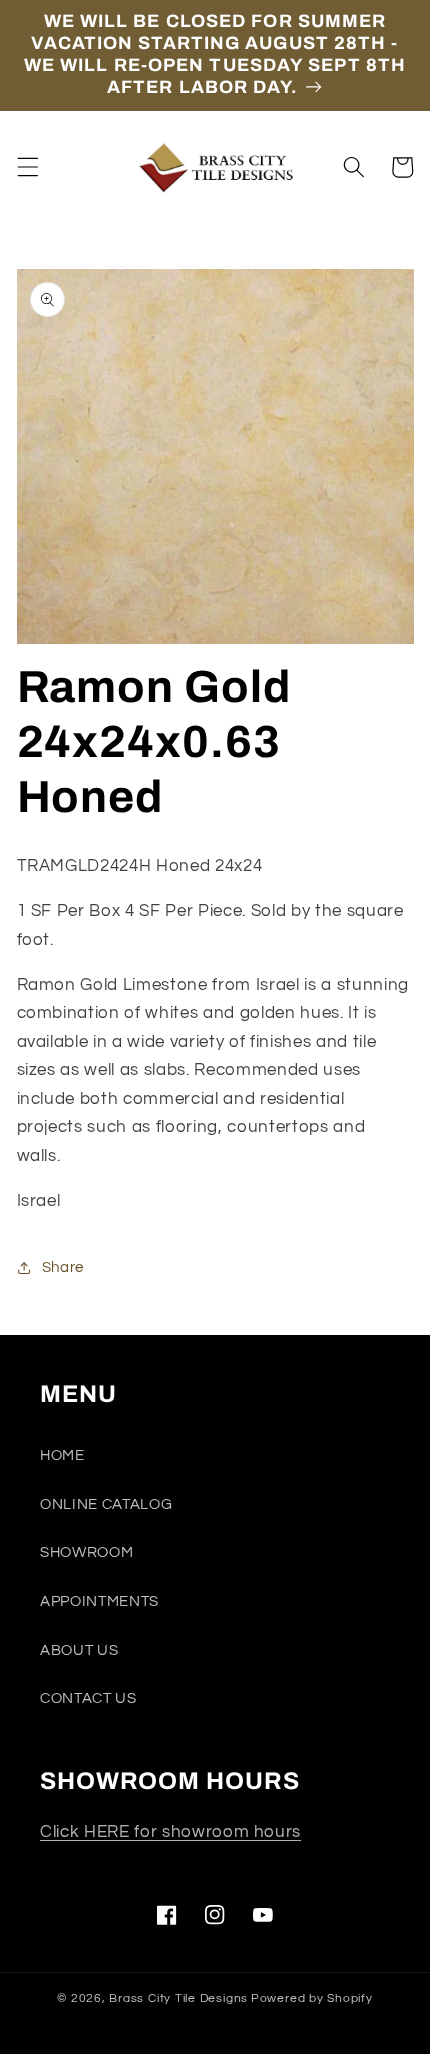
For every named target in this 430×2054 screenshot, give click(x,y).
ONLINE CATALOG (106, 1504)
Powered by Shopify (312, 1998)
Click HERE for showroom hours (170, 1831)
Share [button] (63, 1267)
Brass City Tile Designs (178, 1998)
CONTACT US (88, 1698)
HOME (62, 1455)
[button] (27, 167)
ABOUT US (79, 1650)
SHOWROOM (86, 1552)
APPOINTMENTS (99, 1601)
